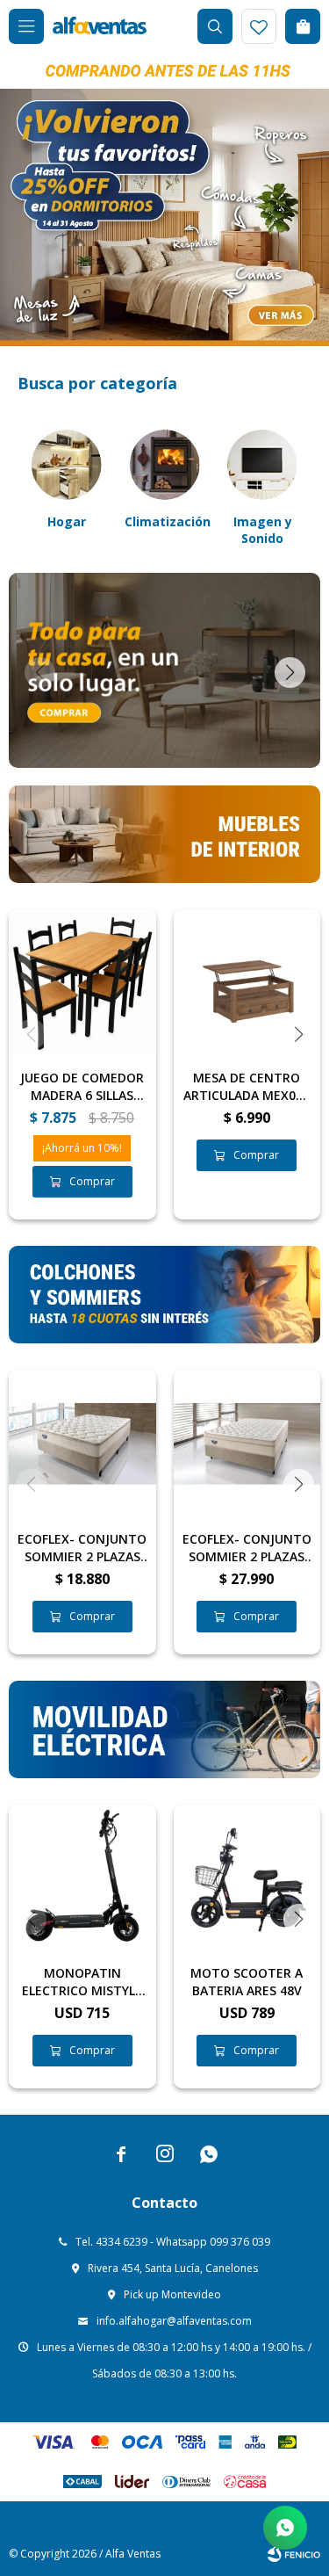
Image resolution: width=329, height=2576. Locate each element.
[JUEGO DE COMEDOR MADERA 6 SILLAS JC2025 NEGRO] (82, 983)
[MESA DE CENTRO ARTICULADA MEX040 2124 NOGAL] (247, 983)
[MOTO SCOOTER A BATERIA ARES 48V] (247, 1878)
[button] (215, 26)
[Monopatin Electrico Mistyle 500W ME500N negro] (82, 1878)
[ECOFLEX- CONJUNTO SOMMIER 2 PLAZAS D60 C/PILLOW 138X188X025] (82, 1444)
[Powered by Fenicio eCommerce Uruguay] (294, 2554)
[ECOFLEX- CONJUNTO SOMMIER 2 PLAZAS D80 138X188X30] (247, 1444)
